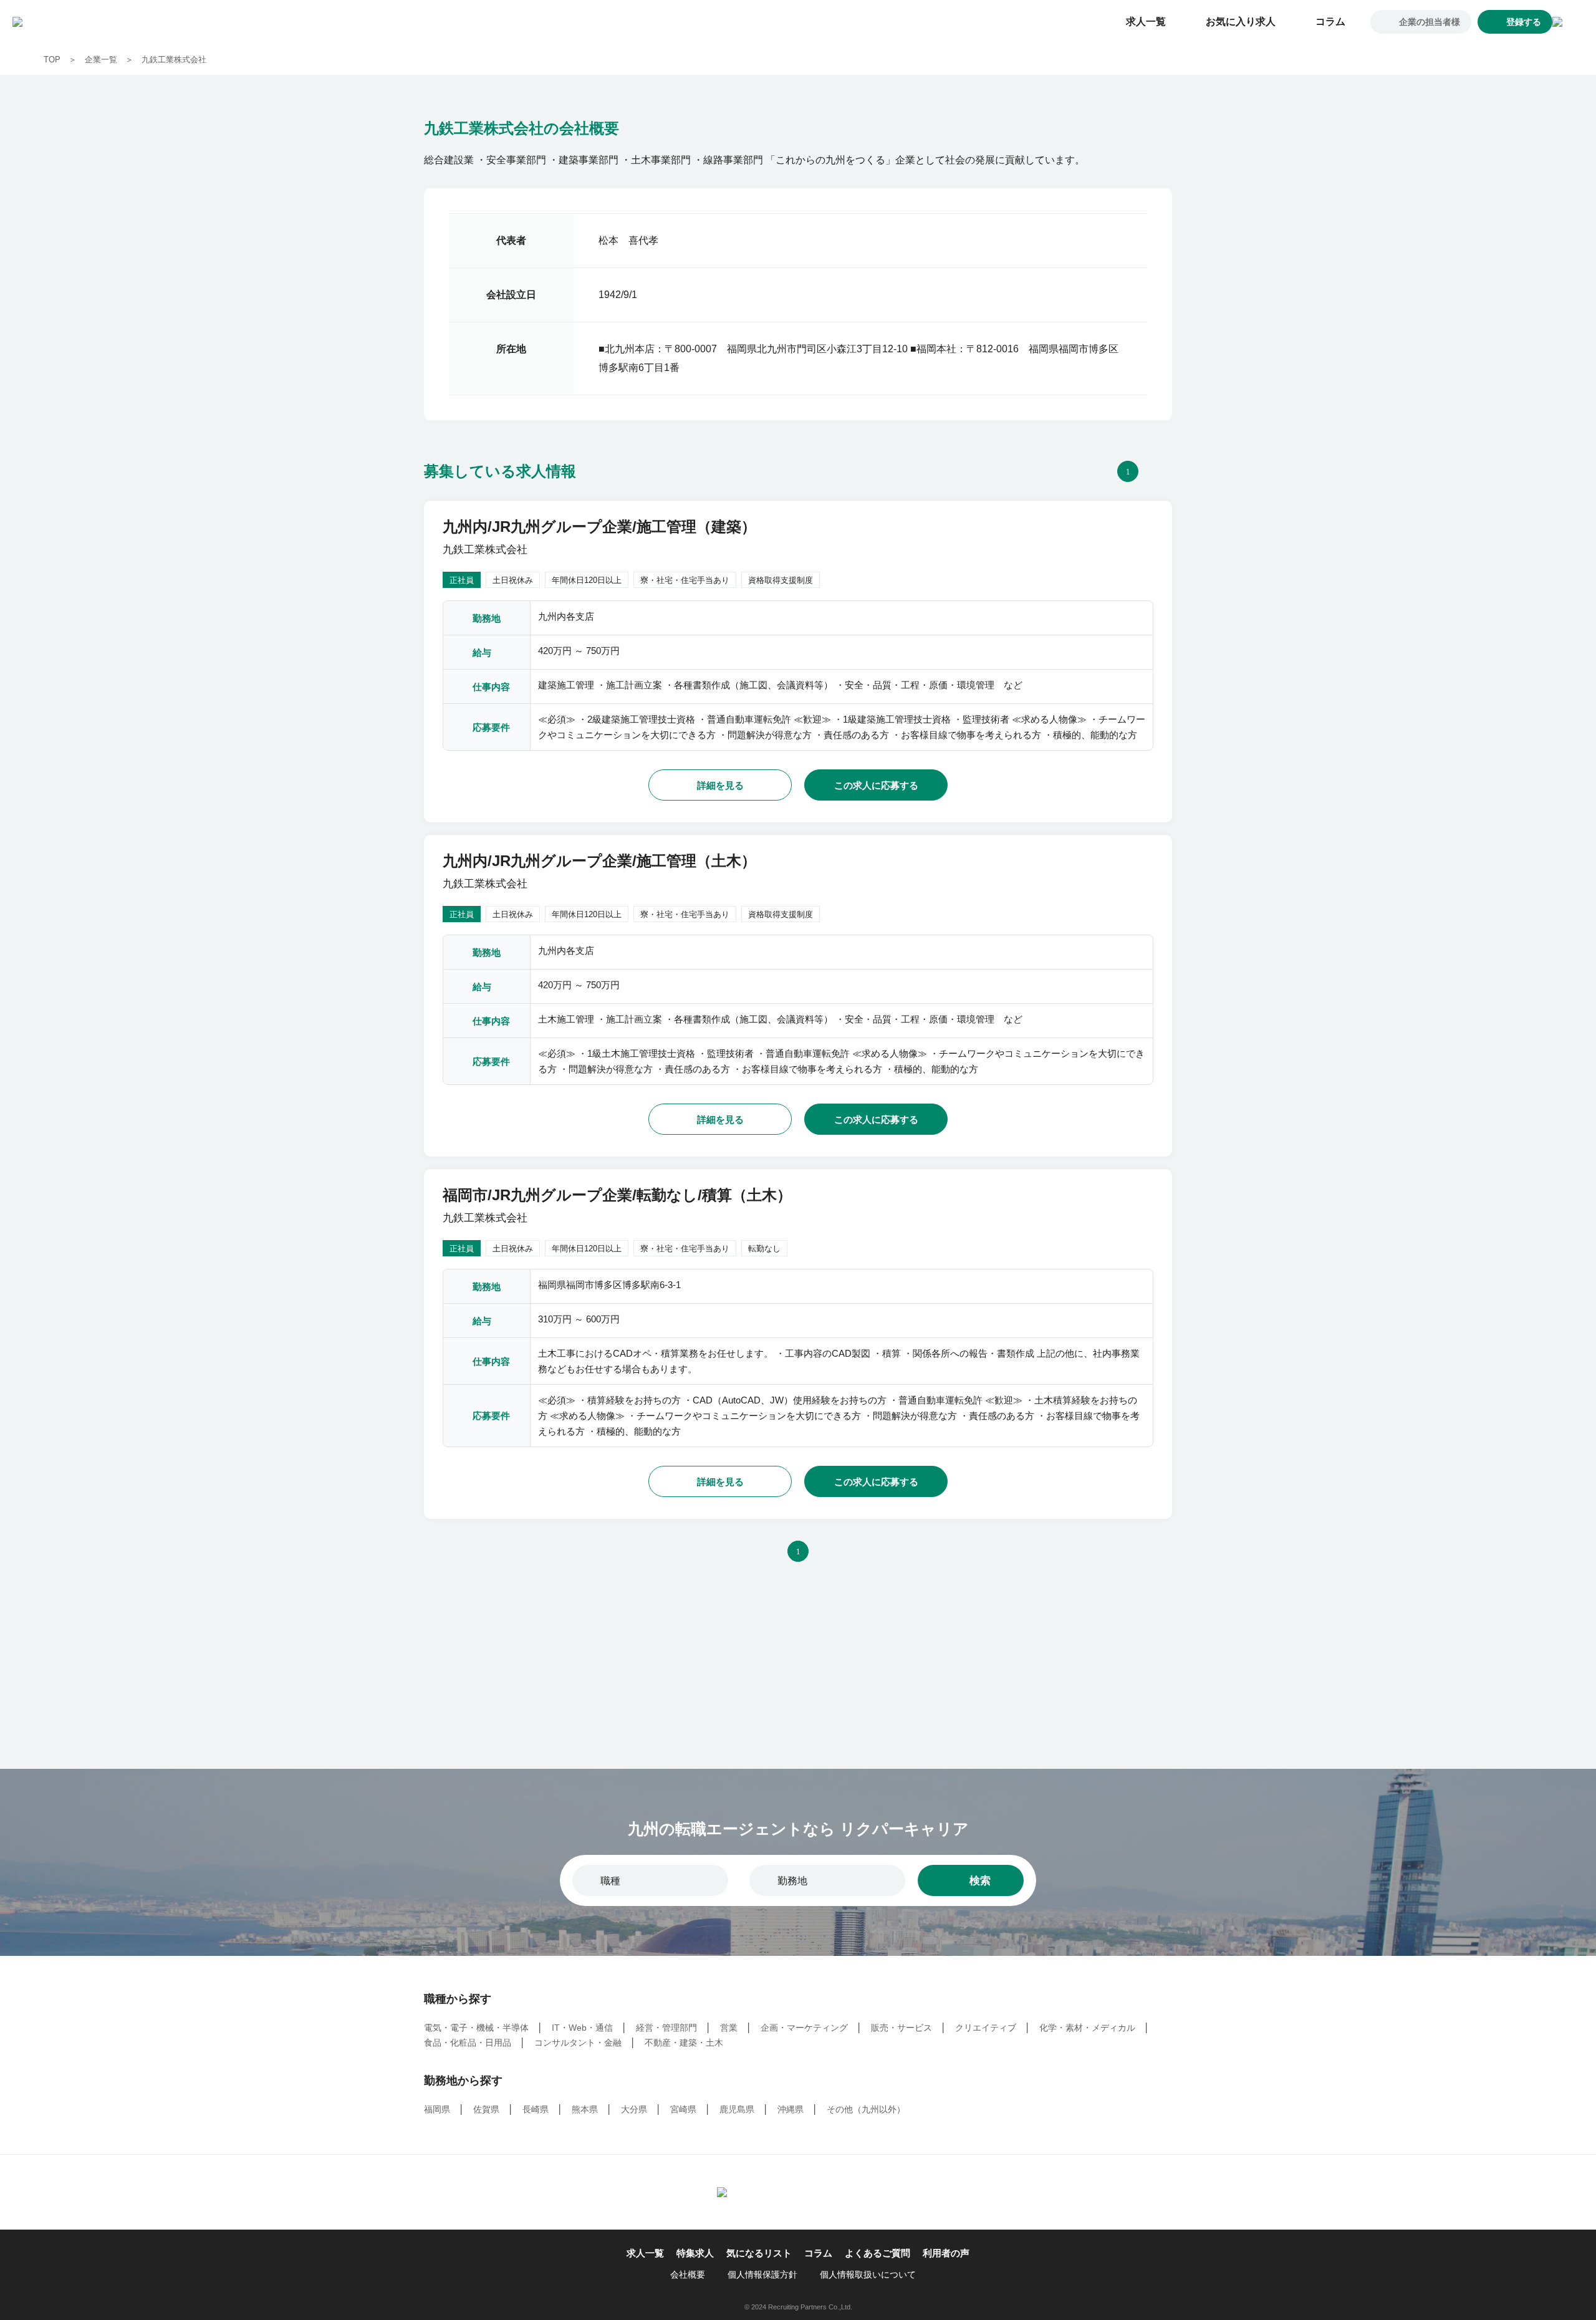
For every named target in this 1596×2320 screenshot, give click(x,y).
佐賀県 (486, 2109)
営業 (729, 2028)
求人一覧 (1146, 22)
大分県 (634, 2109)
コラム (1330, 22)
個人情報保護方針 (762, 2274)
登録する (1524, 22)
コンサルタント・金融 (578, 2043)
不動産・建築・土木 (684, 2043)
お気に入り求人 (1241, 22)
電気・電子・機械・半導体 (476, 2028)
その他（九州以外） (866, 2109)
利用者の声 (946, 2253)
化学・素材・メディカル (1087, 2028)
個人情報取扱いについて (868, 2274)
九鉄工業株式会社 (174, 60)
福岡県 (437, 2109)
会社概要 (688, 2274)
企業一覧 (101, 60)
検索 (980, 1881)
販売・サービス (901, 2028)
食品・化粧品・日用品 (468, 2043)
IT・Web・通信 (582, 2028)
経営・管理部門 (666, 2028)
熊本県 (585, 2109)
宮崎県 (683, 2109)
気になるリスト (759, 2253)
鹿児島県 (737, 2109)
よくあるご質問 (877, 2253)
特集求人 (695, 2253)
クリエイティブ (986, 2028)
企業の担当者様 (1430, 22)
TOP (52, 60)
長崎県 (536, 2109)
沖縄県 (791, 2109)
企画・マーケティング (804, 2028)
